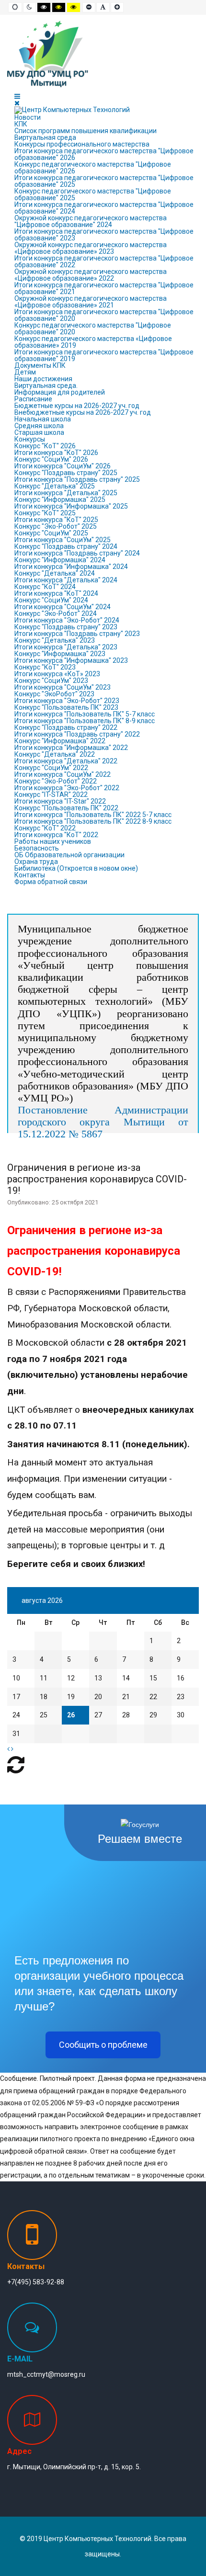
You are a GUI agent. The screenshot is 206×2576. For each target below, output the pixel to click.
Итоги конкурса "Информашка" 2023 (71, 660)
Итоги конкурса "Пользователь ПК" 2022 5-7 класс (93, 815)
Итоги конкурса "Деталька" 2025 (66, 493)
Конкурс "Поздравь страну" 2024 (66, 546)
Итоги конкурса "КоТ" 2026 (56, 453)
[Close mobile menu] (17, 103)
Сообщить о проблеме (103, 2045)
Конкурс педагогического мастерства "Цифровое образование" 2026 (93, 168)
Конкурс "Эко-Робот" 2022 (56, 781)
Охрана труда (36, 862)
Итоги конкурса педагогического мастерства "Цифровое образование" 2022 (104, 261)
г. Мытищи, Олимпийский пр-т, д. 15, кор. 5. (74, 2467)
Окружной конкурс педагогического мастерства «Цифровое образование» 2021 (91, 302)
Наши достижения (43, 379)
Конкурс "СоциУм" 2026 (51, 459)
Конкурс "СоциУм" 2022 (51, 768)
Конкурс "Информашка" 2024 (60, 560)
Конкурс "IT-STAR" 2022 (51, 794)
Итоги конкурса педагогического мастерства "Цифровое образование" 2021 (104, 288)
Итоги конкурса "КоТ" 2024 (56, 593)
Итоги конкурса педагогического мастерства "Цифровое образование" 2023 (104, 235)
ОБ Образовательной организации (69, 855)
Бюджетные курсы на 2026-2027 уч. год (77, 406)
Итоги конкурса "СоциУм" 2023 (63, 687)
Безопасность (37, 848)
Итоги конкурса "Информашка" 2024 (71, 567)
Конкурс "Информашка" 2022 (60, 741)
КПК (21, 124)
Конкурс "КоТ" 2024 (45, 587)
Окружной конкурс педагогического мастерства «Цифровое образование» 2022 (91, 275)
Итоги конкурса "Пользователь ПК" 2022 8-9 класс (93, 821)
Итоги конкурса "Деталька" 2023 (66, 647)
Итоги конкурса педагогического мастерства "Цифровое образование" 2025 (104, 181)
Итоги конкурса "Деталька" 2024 (66, 580)
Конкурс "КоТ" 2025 (45, 513)
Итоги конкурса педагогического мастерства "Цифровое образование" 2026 (104, 154)
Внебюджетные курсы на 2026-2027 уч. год (83, 412)
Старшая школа (39, 432)
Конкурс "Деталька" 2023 (55, 640)
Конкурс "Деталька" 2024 (55, 573)
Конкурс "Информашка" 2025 (60, 499)
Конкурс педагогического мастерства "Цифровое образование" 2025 (93, 194)
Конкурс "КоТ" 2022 (45, 828)
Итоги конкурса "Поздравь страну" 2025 (77, 479)
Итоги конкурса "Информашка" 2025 (71, 506)
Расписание (33, 399)
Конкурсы (30, 439)
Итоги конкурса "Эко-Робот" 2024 (67, 620)
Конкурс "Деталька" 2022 (55, 754)
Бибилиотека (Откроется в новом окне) (76, 868)
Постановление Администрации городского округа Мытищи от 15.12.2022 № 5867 (103, 1122)
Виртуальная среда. (46, 386)
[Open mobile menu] (17, 96)
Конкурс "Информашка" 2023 (60, 654)
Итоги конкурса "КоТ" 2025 (56, 520)
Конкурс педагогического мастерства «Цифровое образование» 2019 (93, 342)
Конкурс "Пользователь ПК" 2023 (66, 707)
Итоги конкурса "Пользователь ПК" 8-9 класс (85, 721)
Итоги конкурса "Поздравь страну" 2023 (77, 634)
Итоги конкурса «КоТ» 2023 (57, 674)
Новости (28, 117)
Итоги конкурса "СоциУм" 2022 (63, 774)
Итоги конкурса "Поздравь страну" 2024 (77, 553)
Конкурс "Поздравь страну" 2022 (66, 727)
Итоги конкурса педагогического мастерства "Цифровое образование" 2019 (104, 355)
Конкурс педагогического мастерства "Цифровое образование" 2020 (93, 329)
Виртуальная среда (45, 137)
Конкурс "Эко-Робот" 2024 (56, 613)
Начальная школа (43, 419)
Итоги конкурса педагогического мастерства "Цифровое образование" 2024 (104, 208)
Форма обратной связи (51, 882)
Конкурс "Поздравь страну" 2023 (66, 627)
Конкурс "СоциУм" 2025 (51, 533)
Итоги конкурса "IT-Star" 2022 (60, 801)
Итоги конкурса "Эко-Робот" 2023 (67, 701)
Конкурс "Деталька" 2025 (55, 486)
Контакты (30, 875)
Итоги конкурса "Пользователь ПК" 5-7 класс (85, 714)
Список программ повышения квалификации (86, 131)
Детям (25, 372)
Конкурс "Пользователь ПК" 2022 (66, 808)
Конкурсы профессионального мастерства (82, 144)
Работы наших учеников (53, 841)
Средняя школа (39, 426)
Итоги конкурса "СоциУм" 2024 (63, 607)
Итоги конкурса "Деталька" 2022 (66, 761)
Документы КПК (40, 365)
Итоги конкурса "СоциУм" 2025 (63, 540)
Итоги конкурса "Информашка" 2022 (71, 748)
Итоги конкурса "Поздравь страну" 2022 (77, 734)
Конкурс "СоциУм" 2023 (51, 681)
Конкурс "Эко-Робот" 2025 (56, 526)
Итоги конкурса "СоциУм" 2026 (63, 466)
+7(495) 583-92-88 (36, 2282)
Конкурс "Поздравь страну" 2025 (66, 473)
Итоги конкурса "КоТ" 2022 (56, 835)
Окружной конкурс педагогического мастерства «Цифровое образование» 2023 (91, 248)
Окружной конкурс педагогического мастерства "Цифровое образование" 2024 (91, 221)
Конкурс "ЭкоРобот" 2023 (54, 694)
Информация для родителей (60, 392)
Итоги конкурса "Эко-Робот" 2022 (67, 788)
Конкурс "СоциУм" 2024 (51, 600)
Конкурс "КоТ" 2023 (45, 667)
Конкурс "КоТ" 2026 (45, 446)
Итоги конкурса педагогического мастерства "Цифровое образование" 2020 (104, 315)
